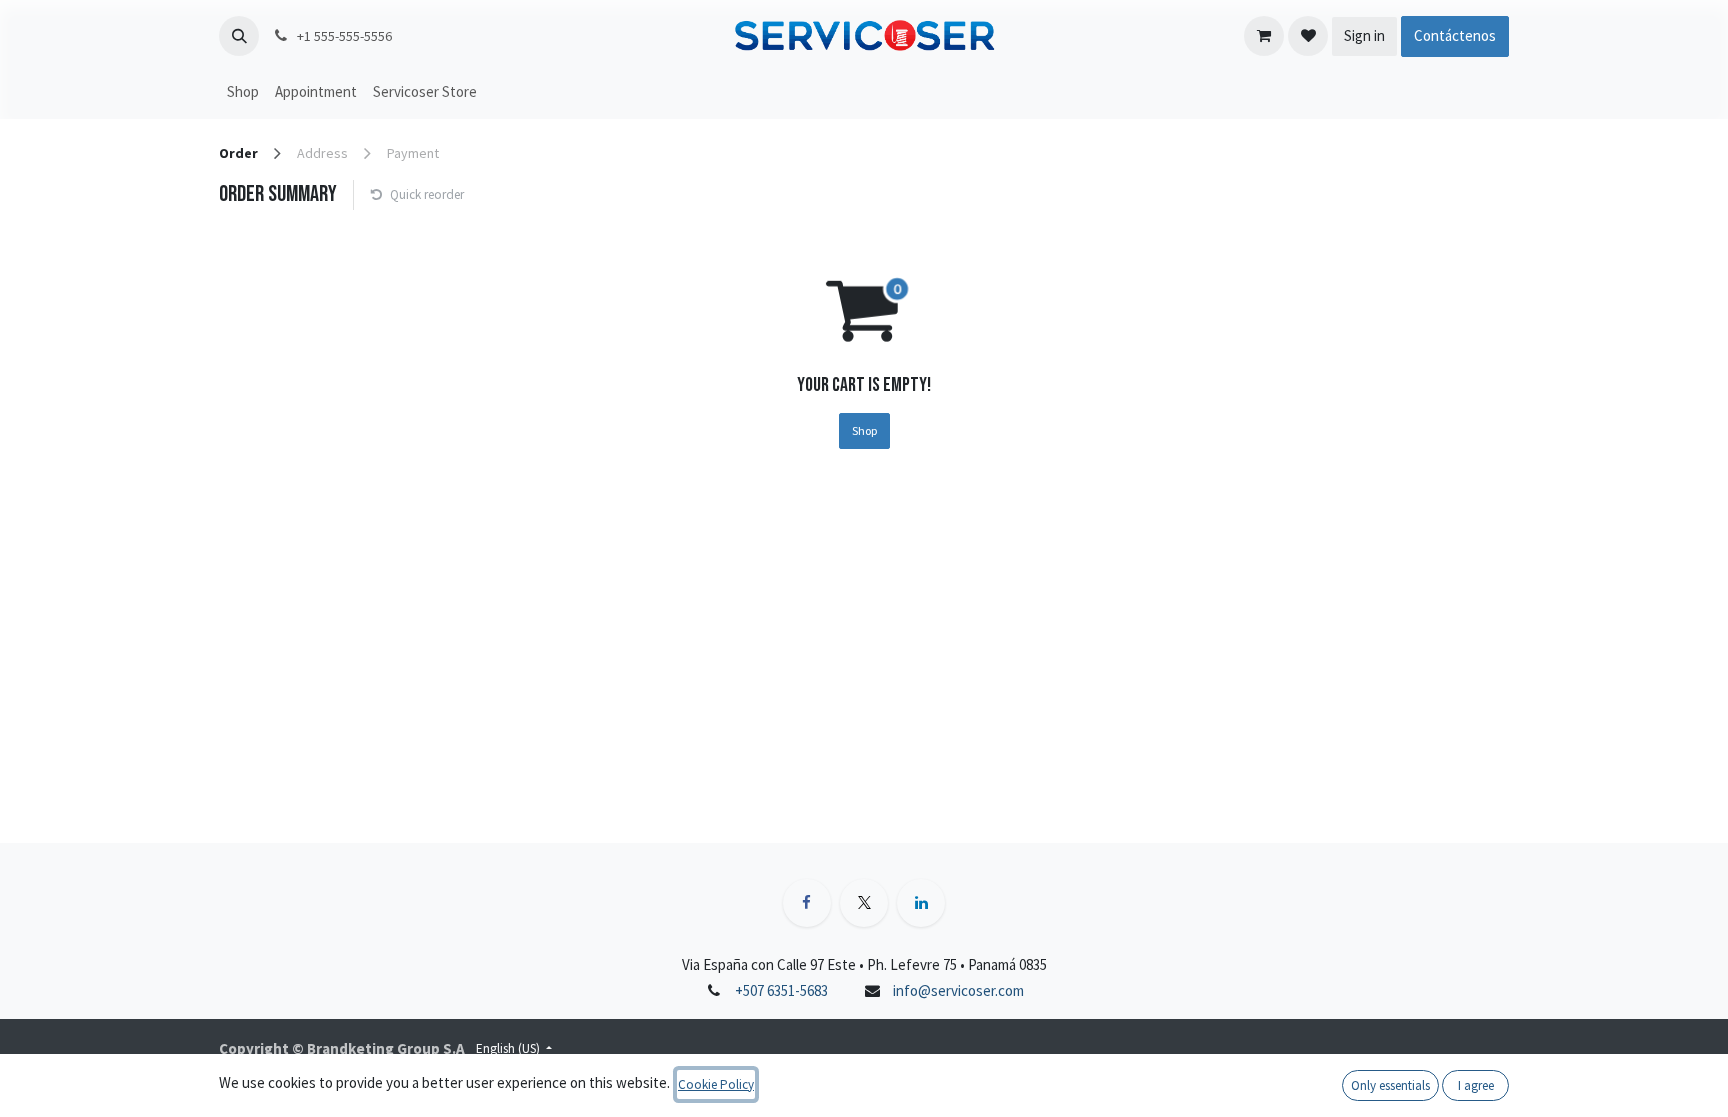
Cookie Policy (716, 1084)
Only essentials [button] (1390, 1085)
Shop (864, 430)
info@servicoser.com (958, 990)
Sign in (1364, 35)
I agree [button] (1476, 1085)
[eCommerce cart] (1264, 36)
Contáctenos (1455, 35)
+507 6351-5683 (781, 990)
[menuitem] (243, 92)
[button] (239, 36)
